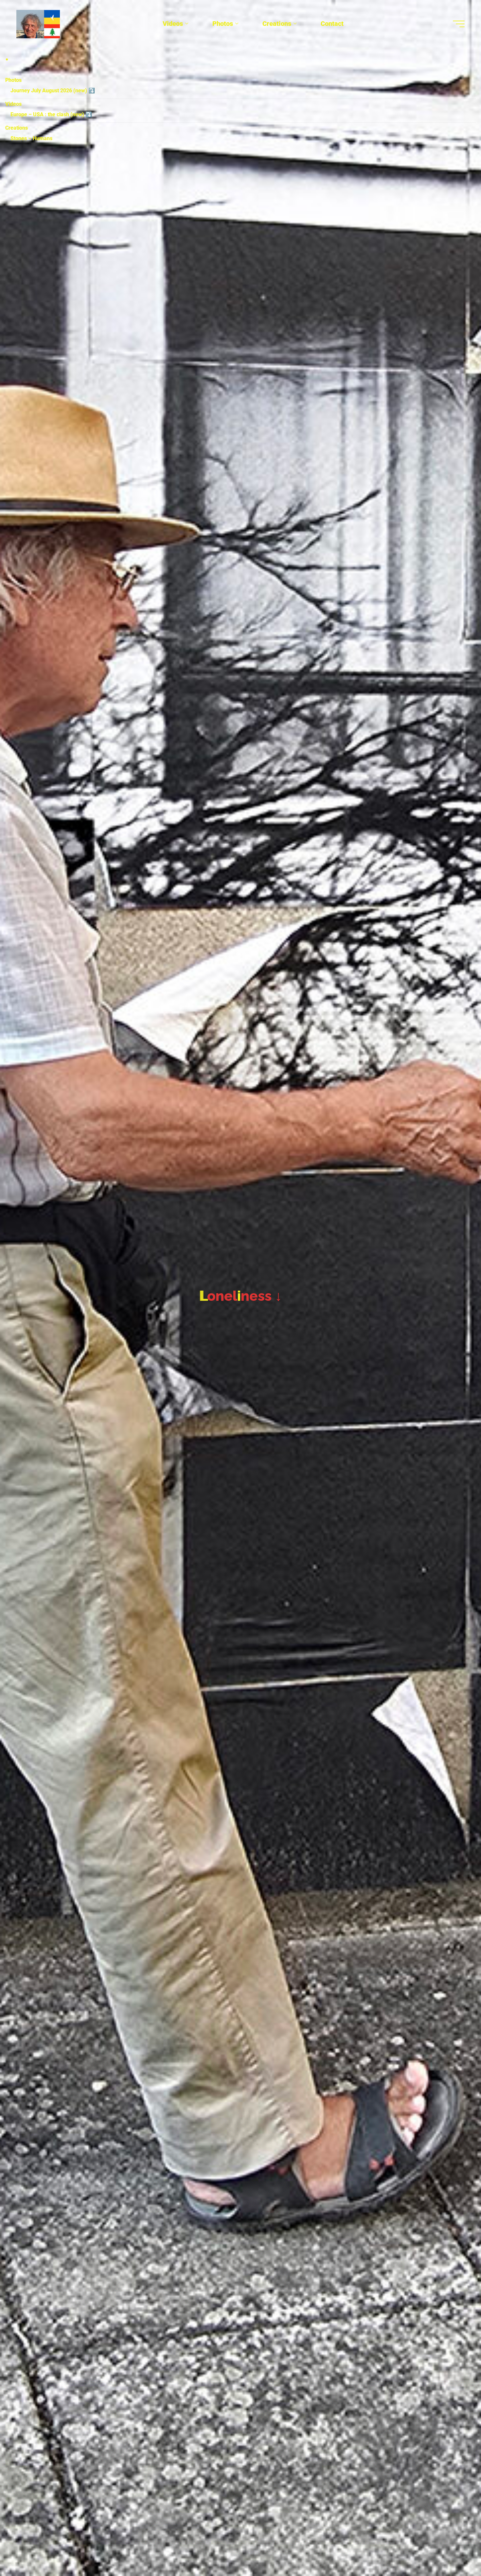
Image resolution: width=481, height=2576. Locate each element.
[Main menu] (459, 24)
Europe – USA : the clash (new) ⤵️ (51, 114)
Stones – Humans (31, 138)
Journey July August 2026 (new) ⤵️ (53, 91)
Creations (17, 128)
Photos (13, 80)
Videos (13, 104)
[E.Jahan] (38, 24)
